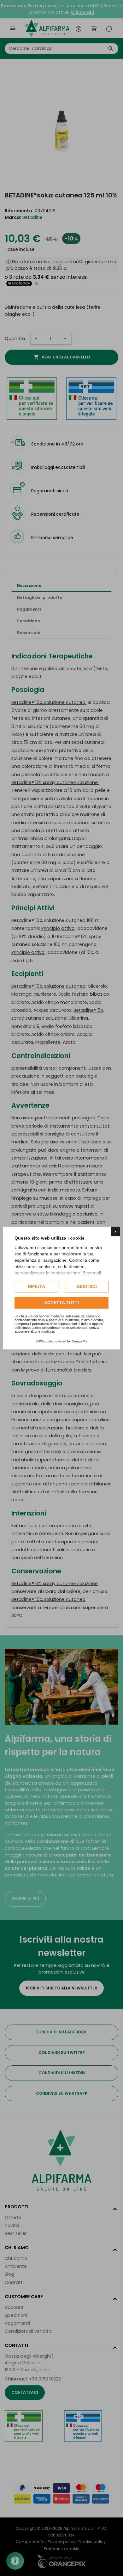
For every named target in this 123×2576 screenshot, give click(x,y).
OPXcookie (44, 1341)
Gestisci (87, 1286)
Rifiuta (36, 1286)
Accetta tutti (61, 1303)
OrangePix (79, 1341)
